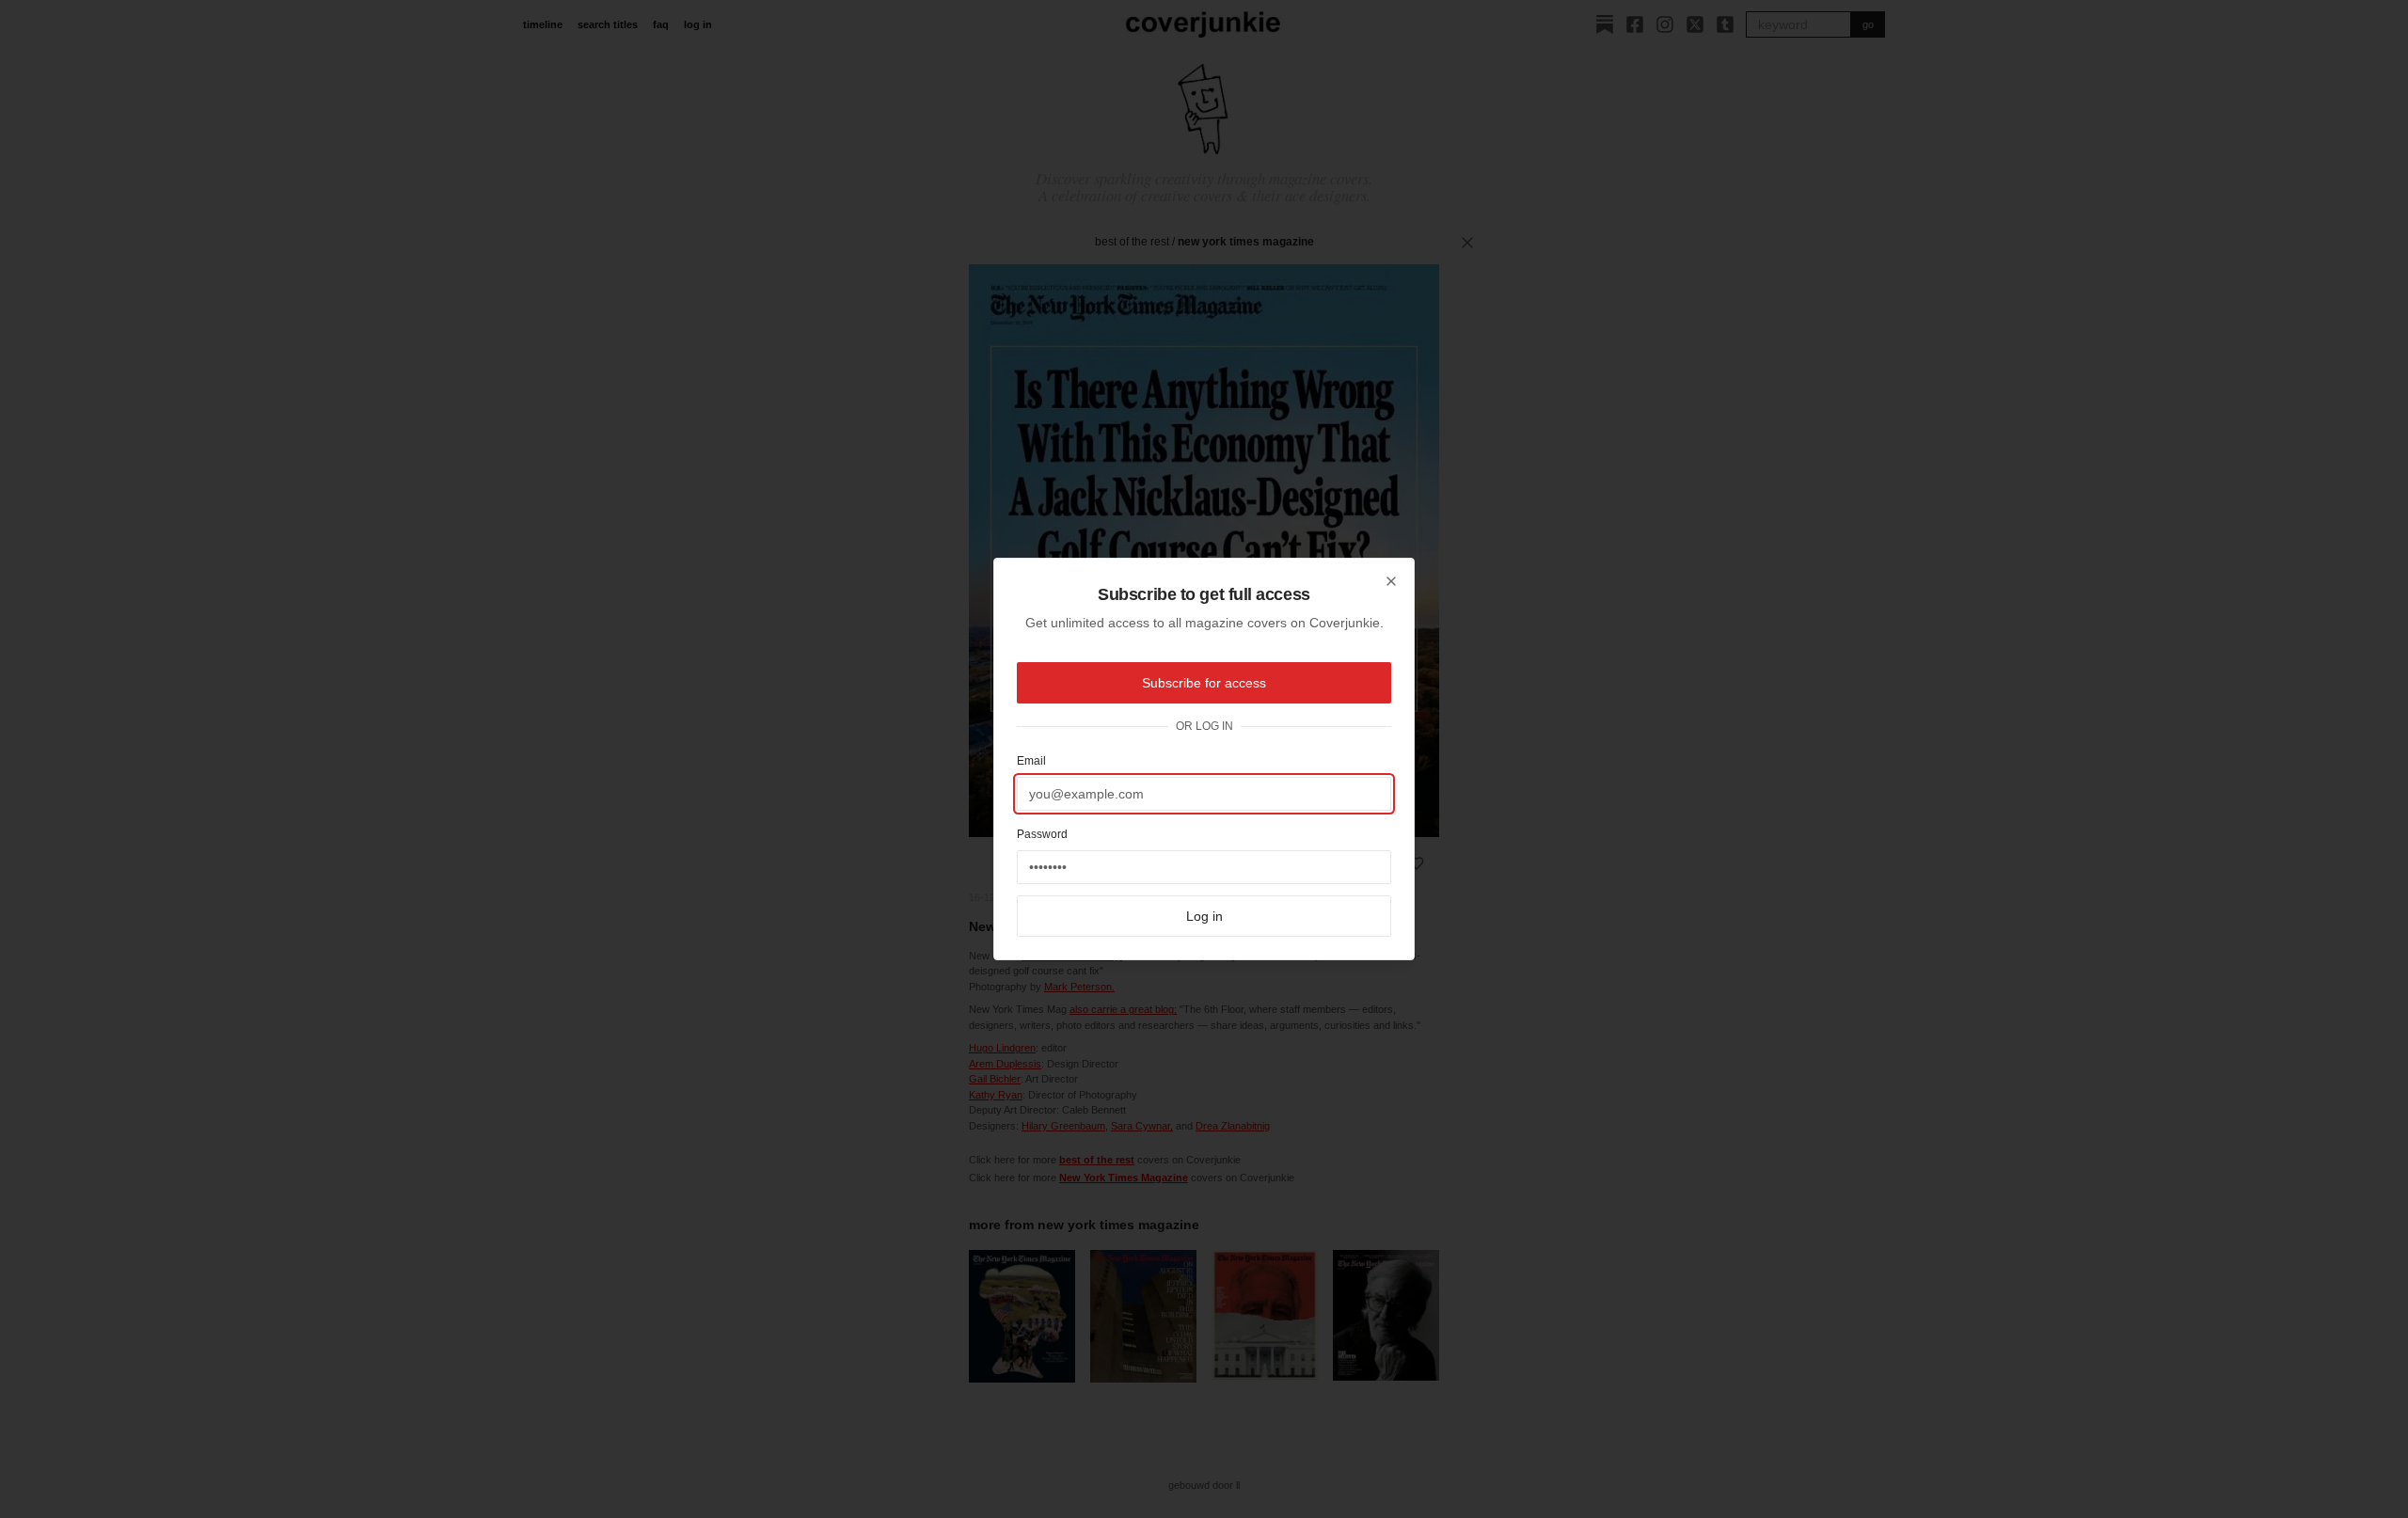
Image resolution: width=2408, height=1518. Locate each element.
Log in (1204, 916)
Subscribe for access (1204, 683)
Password (1042, 834)
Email (1031, 761)
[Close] (1391, 581)
